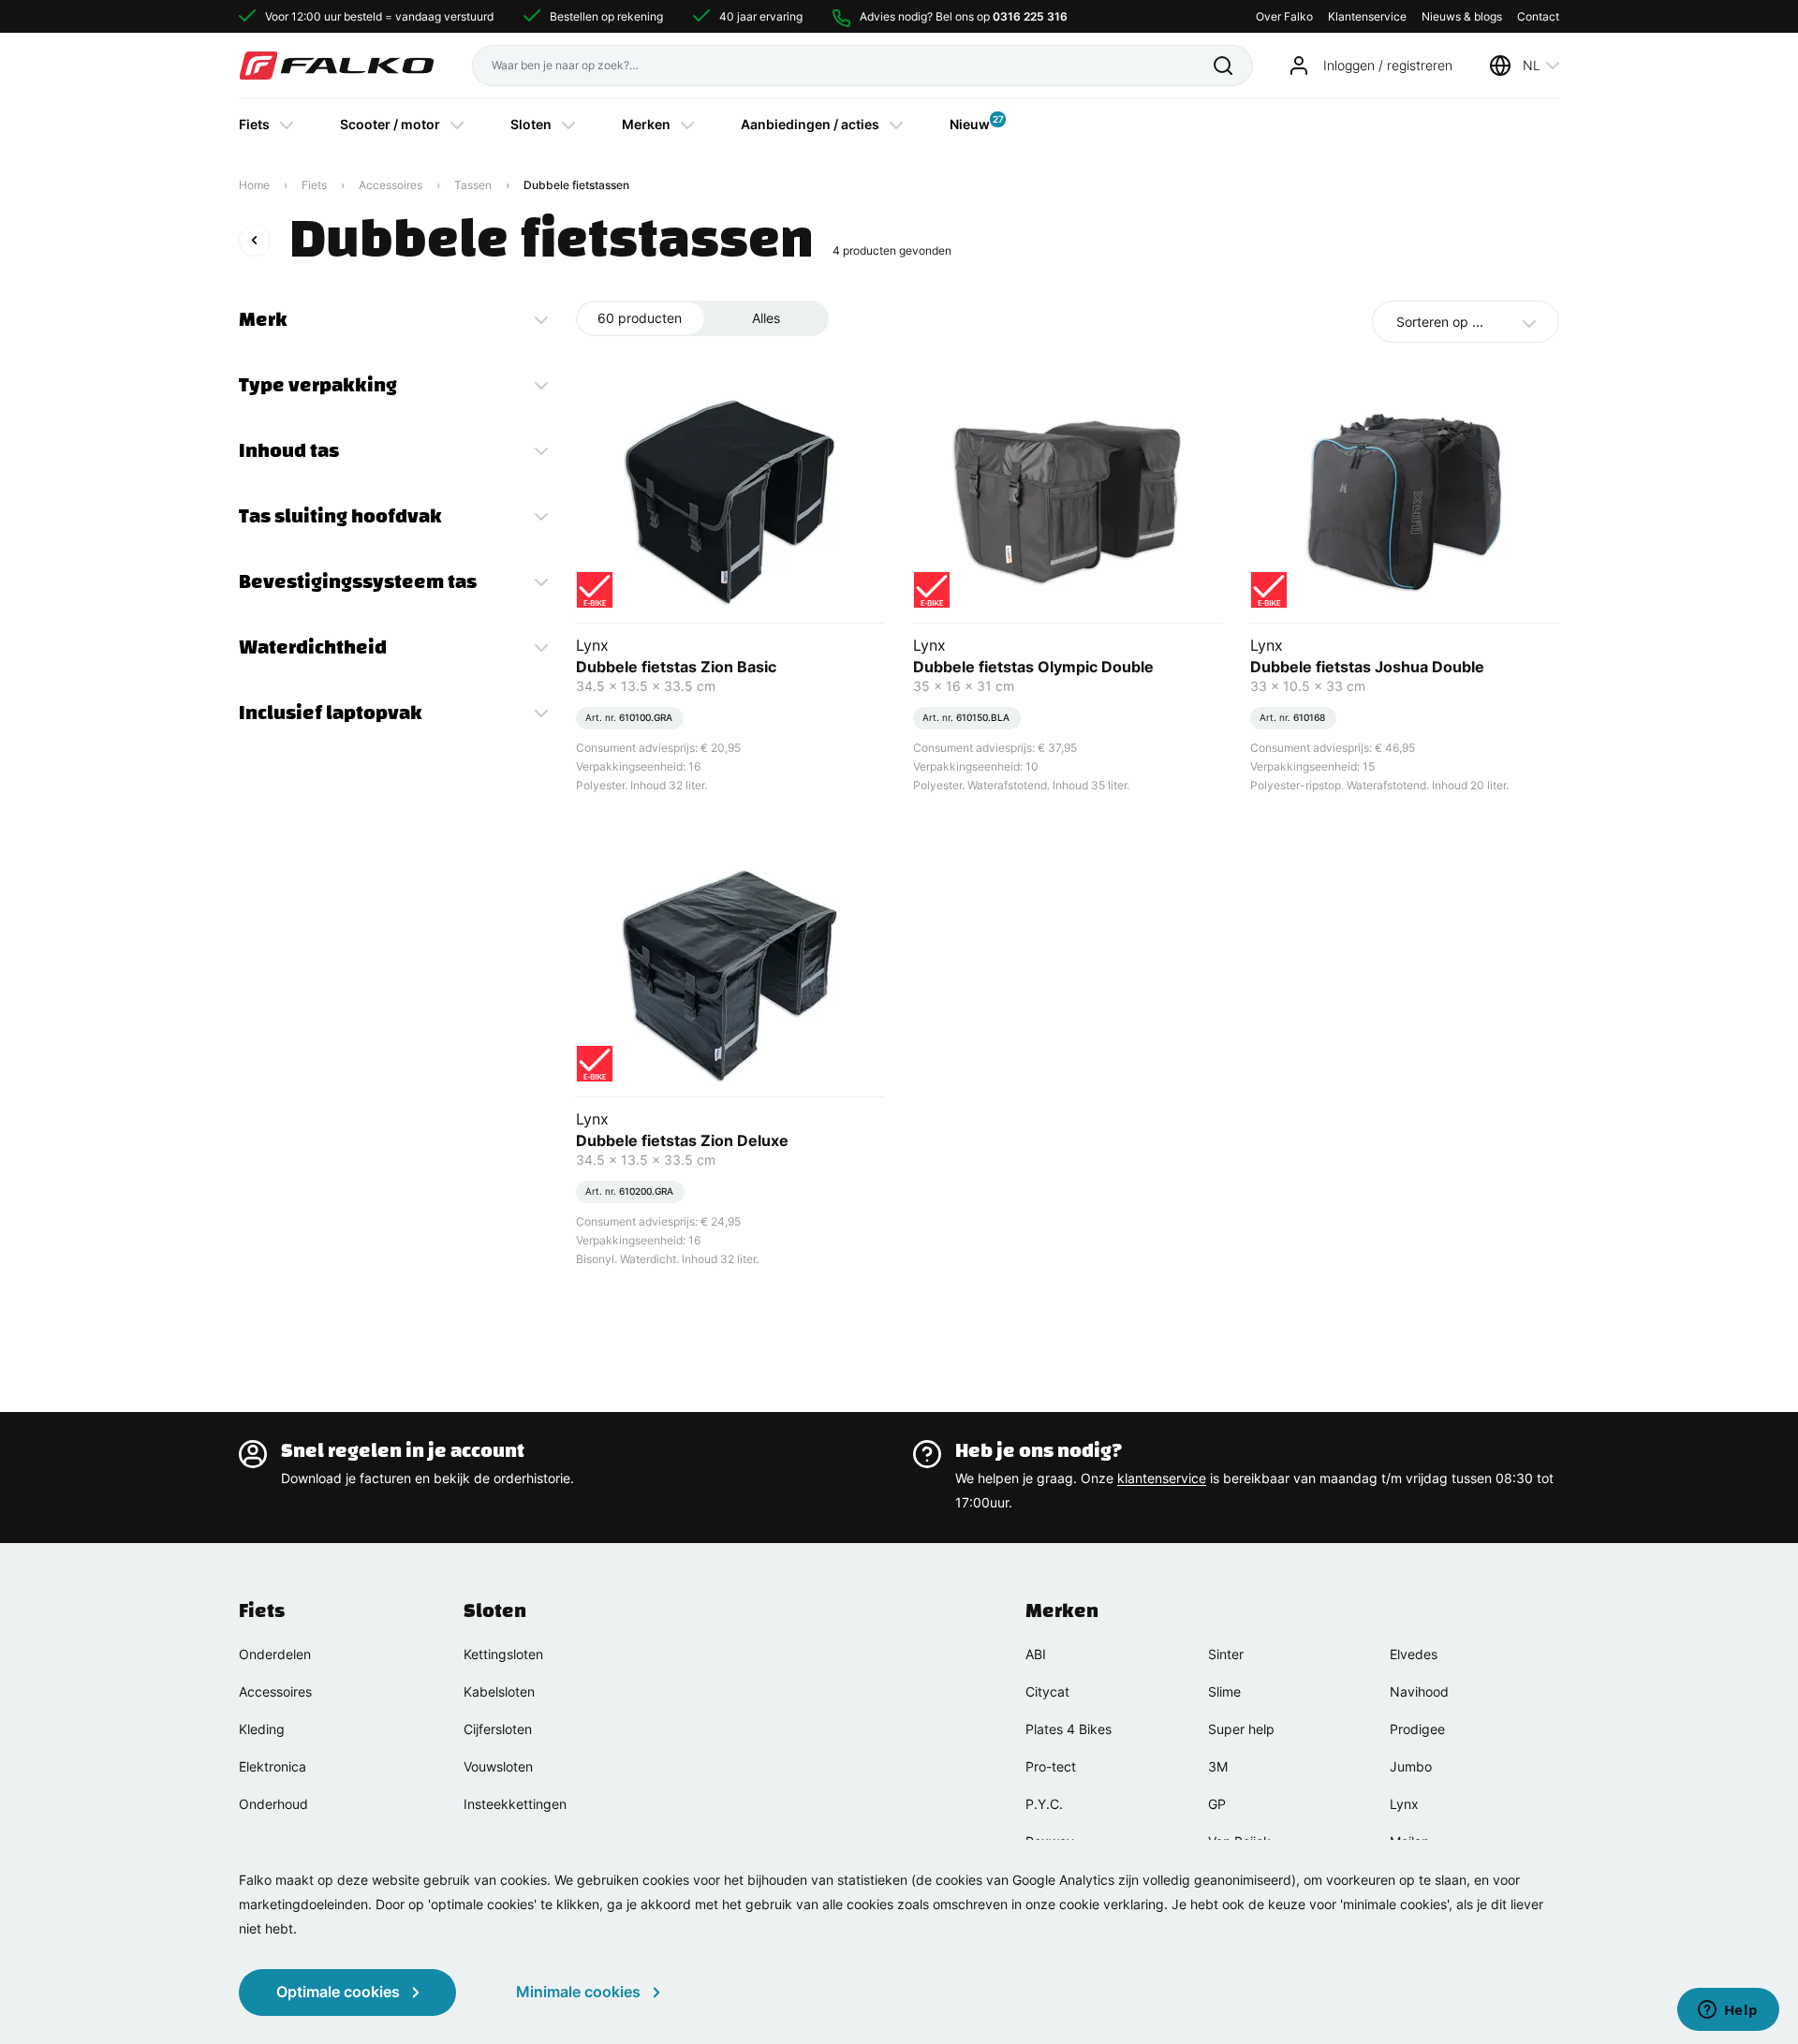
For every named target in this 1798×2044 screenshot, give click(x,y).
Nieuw (970, 123)
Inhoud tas (289, 450)
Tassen (473, 185)
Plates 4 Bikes (1068, 1729)
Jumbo (1411, 1766)
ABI (1036, 1654)
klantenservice (1162, 1478)
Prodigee (1417, 1729)
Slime (1224, 1691)
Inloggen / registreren (1388, 65)
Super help (1241, 1729)
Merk (263, 319)
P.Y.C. (1044, 1804)
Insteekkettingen (515, 1804)
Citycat (1047, 1691)
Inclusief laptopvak (331, 713)
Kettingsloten (503, 1654)
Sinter (1226, 1654)
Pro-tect (1051, 1766)
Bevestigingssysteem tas (358, 581)
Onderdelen (275, 1654)
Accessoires (391, 185)
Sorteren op (1440, 322)
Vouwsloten (498, 1766)
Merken (646, 124)
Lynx (1404, 1804)
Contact (1538, 16)
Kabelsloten (499, 1691)
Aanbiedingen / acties (810, 124)
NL (1532, 65)
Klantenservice (1367, 16)
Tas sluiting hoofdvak (340, 516)
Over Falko (1284, 16)
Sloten (531, 124)
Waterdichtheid (313, 647)
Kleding (262, 1729)
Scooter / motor (390, 124)
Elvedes (1414, 1654)
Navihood (1419, 1691)
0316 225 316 (1030, 16)
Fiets (254, 124)
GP (1217, 1804)
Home (254, 185)
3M (1218, 1766)
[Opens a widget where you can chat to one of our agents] (1728, 2011)
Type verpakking (318, 385)
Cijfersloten (498, 1729)
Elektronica (273, 1766)
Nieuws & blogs (1462, 16)
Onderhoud (273, 1804)
